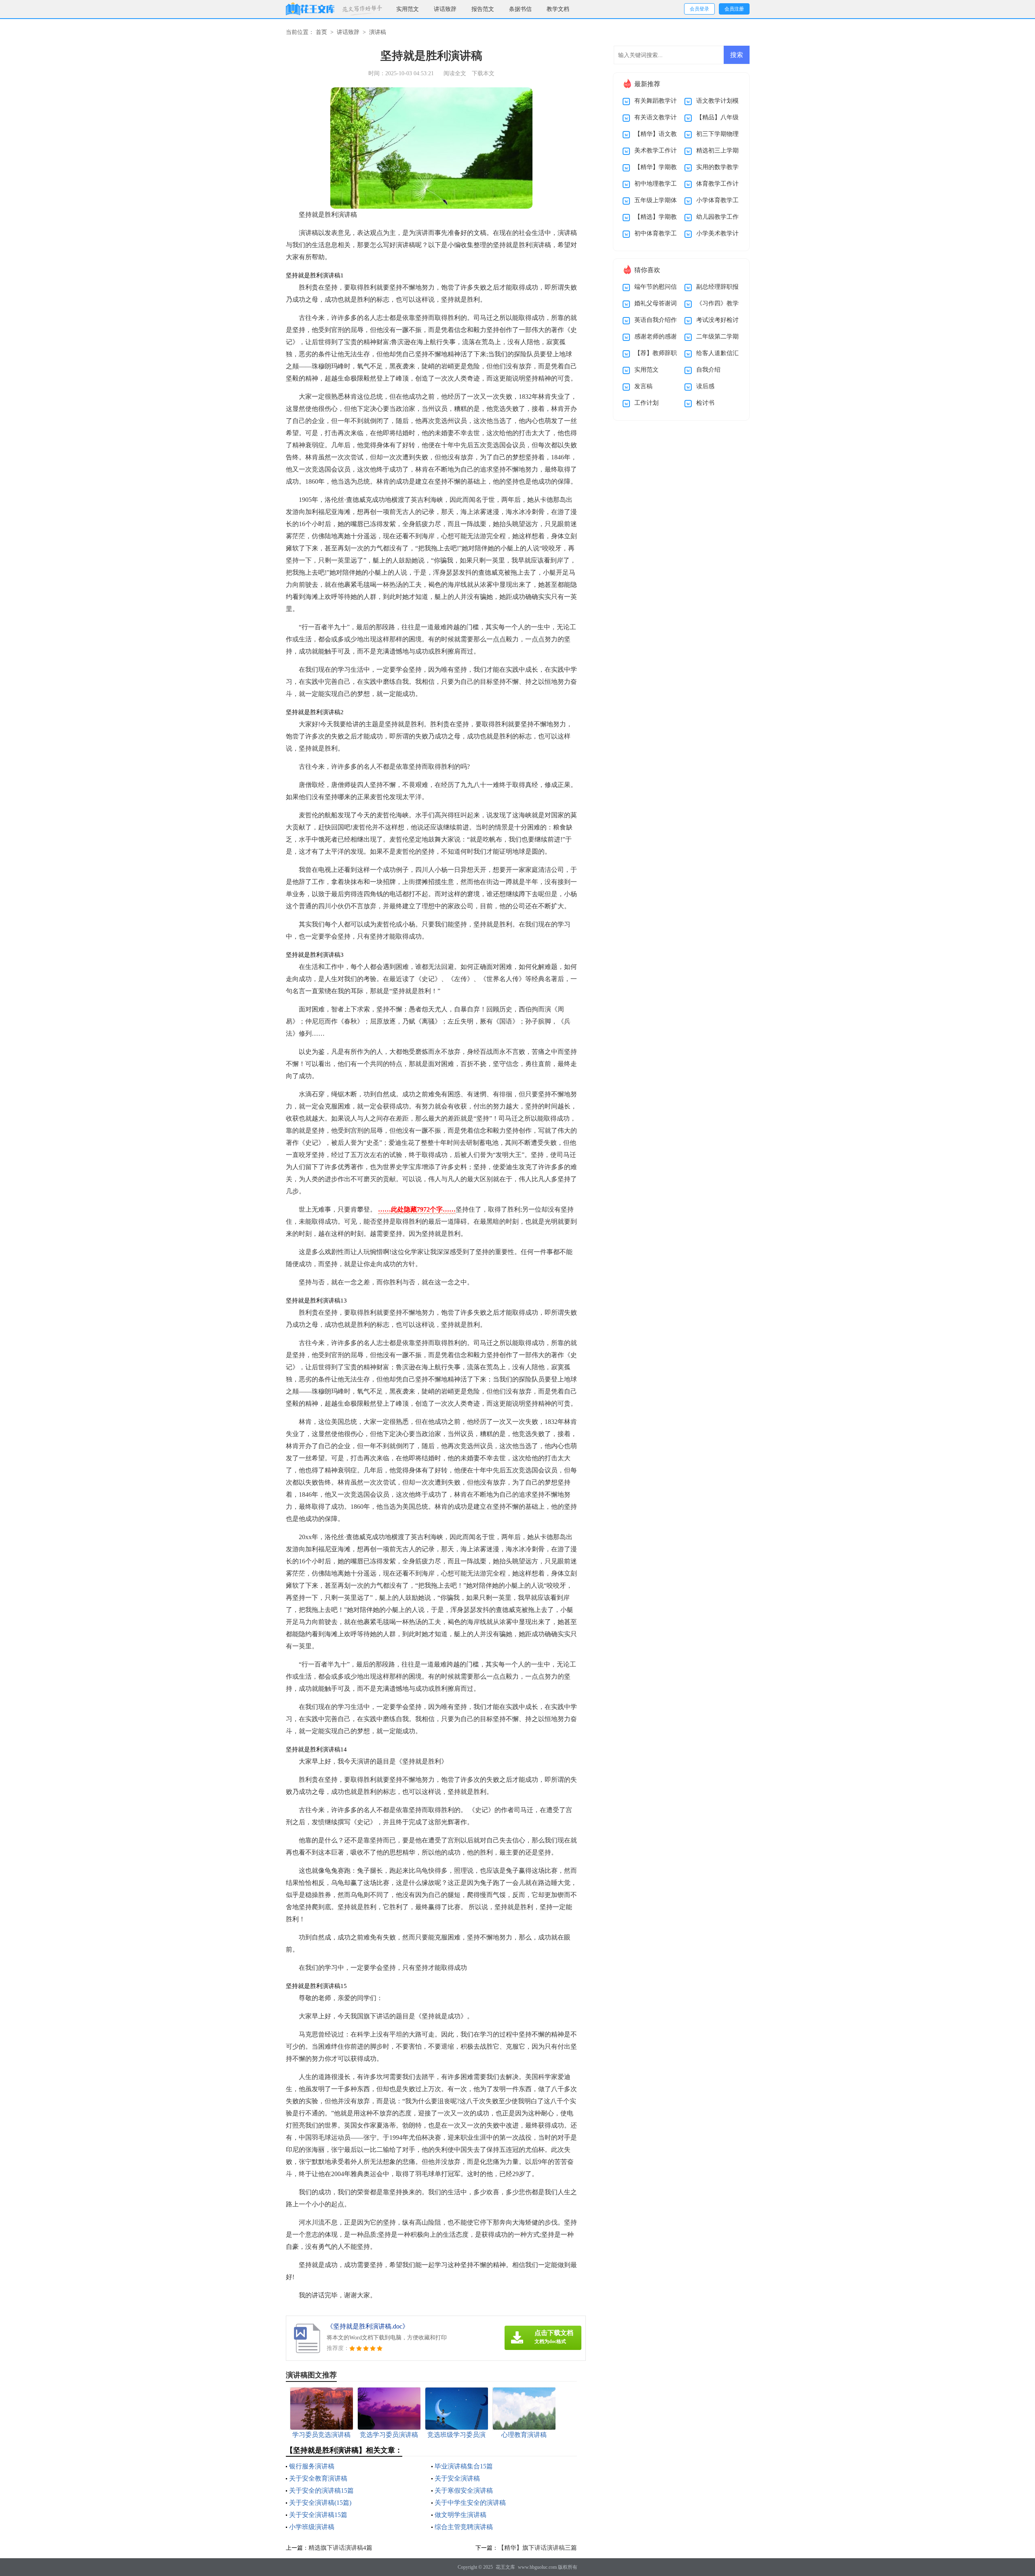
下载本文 (483, 73)
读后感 (705, 386)
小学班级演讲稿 (312, 2527)
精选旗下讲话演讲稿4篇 (340, 2548)
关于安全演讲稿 (457, 2478)
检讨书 (705, 403)
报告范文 (483, 9)
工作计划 (646, 403)
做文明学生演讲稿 (460, 2515)
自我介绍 (708, 370)
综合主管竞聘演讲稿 (464, 2527)
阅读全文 (455, 73)
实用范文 (408, 9)
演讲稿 (378, 32)
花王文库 (505, 2567)
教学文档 (558, 9)
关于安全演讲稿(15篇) (320, 2503)
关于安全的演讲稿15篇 (321, 2490)
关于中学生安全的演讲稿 (470, 2503)
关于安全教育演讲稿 (318, 2478)
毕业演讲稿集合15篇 (464, 2466)
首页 (321, 32)
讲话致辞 (445, 9)
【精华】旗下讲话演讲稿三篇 (538, 2548)
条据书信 (520, 9)
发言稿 (643, 386)
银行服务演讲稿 (312, 2466)
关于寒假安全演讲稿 (464, 2490)
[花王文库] (310, 9)
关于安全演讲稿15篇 (318, 2515)
